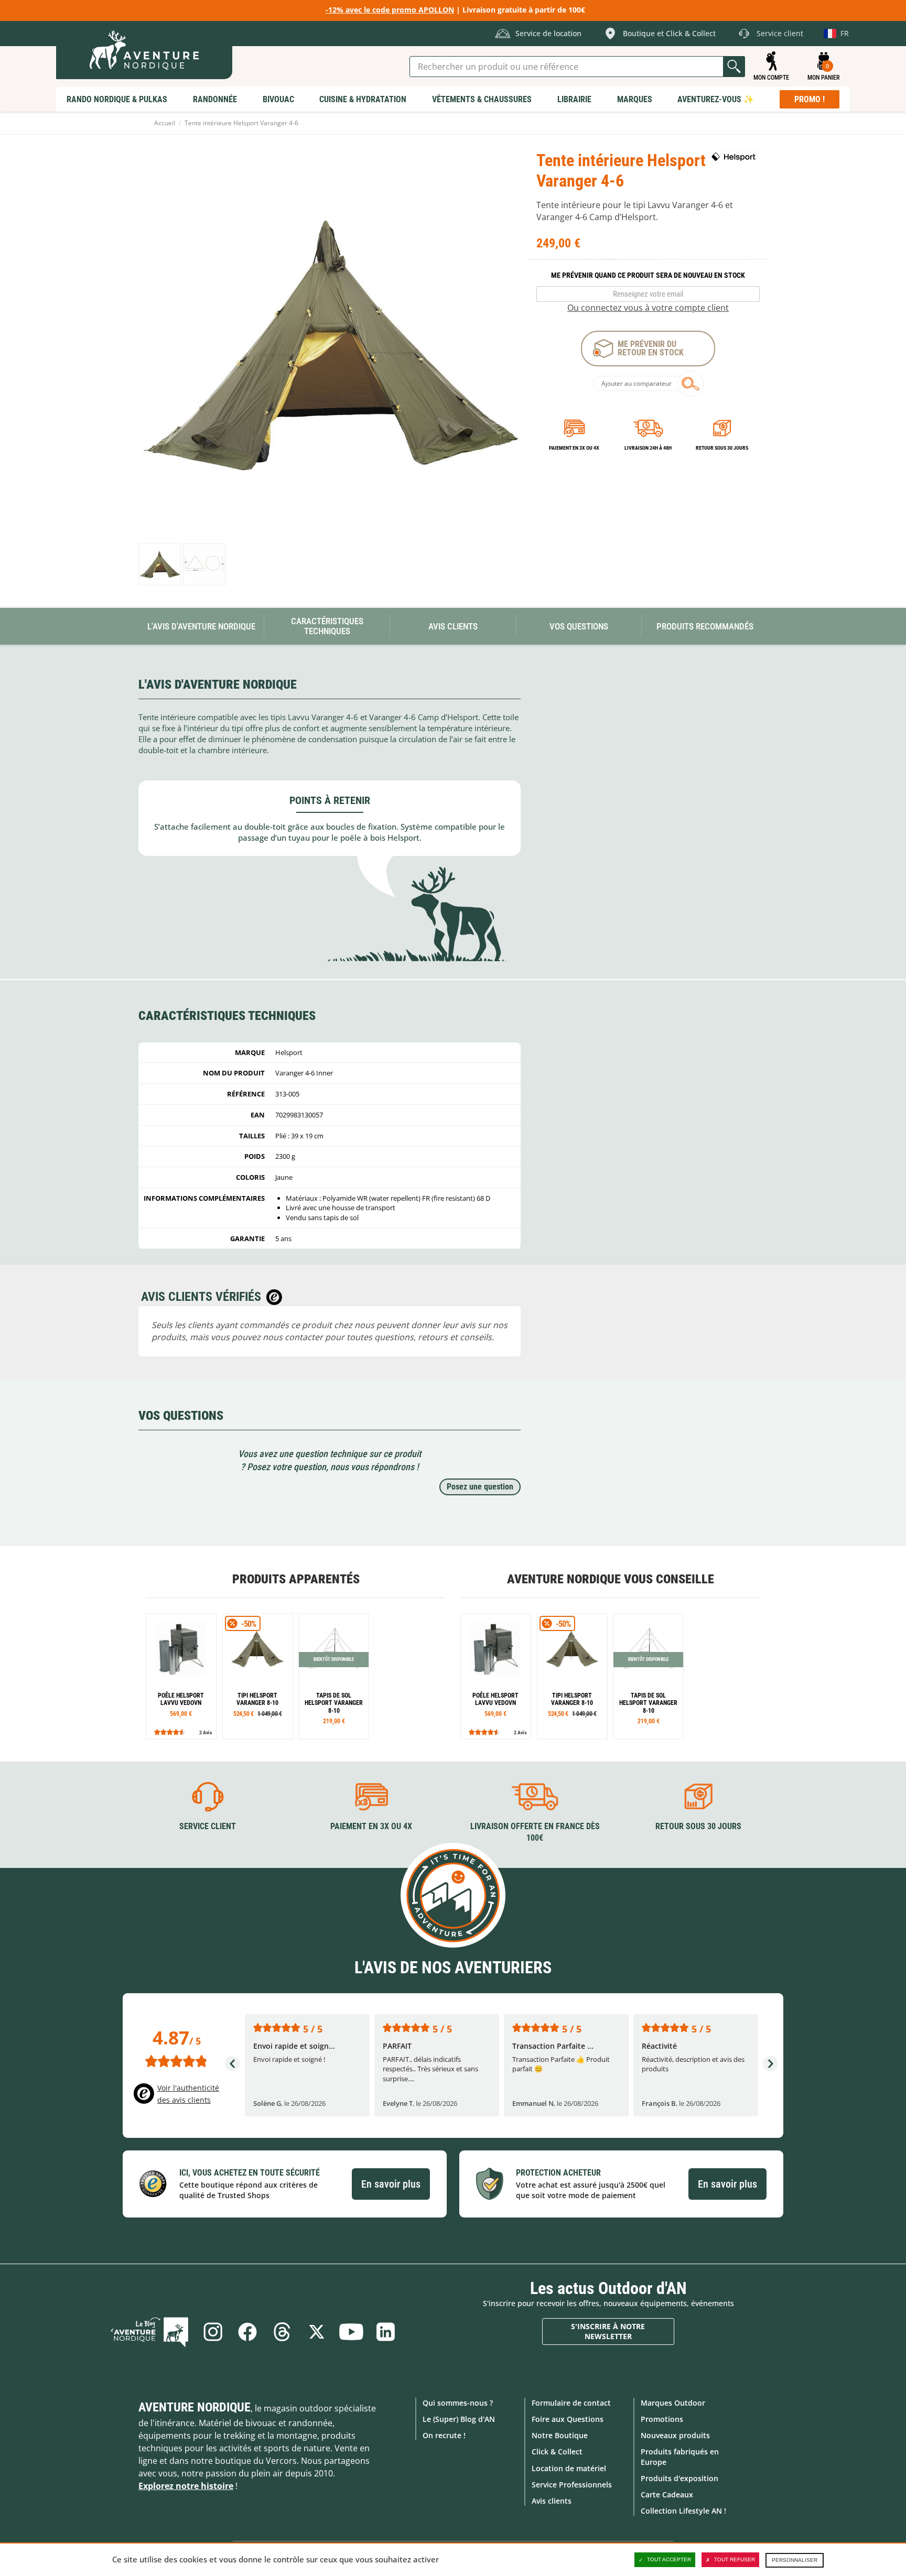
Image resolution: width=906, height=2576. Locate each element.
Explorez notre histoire (186, 2486)
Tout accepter (669, 2559)
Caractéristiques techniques (327, 626)
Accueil (165, 123)
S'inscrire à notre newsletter (608, 2332)
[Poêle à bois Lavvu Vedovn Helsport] (181, 1676)
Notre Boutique (560, 2435)
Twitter (317, 2332)
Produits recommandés (705, 626)
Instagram (213, 2332)
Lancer (734, 67)
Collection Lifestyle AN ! (683, 2511)
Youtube (351, 2332)
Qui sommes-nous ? (458, 2403)
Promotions (662, 2419)
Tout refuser (735, 2559)
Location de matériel (569, 2468)
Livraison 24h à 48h (648, 448)
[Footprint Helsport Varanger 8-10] (334, 1676)
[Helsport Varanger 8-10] (258, 1676)
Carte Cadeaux (667, 2495)
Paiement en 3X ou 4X (574, 448)
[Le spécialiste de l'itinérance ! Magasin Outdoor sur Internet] (144, 50)
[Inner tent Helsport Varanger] (160, 564)
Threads (282, 2332)
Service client (208, 1826)
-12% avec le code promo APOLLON (390, 10)
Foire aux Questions (568, 2419)
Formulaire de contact (571, 2403)
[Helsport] (734, 157)
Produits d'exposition (679, 2478)
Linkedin (386, 2332)
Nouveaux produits (675, 2435)
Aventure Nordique (195, 2407)
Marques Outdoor (673, 2403)
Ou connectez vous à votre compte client (648, 308)
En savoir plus (391, 2184)
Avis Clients (453, 626)
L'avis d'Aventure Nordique (201, 626)
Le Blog (149, 2332)
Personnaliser (795, 2560)
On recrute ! (444, 2435)
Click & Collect (557, 2452)
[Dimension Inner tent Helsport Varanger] (204, 564)
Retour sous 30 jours (722, 448)
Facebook (247, 2332)
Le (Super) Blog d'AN (459, 2419)
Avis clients (552, 2501)
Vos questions (579, 626)
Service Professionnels (572, 2485)
